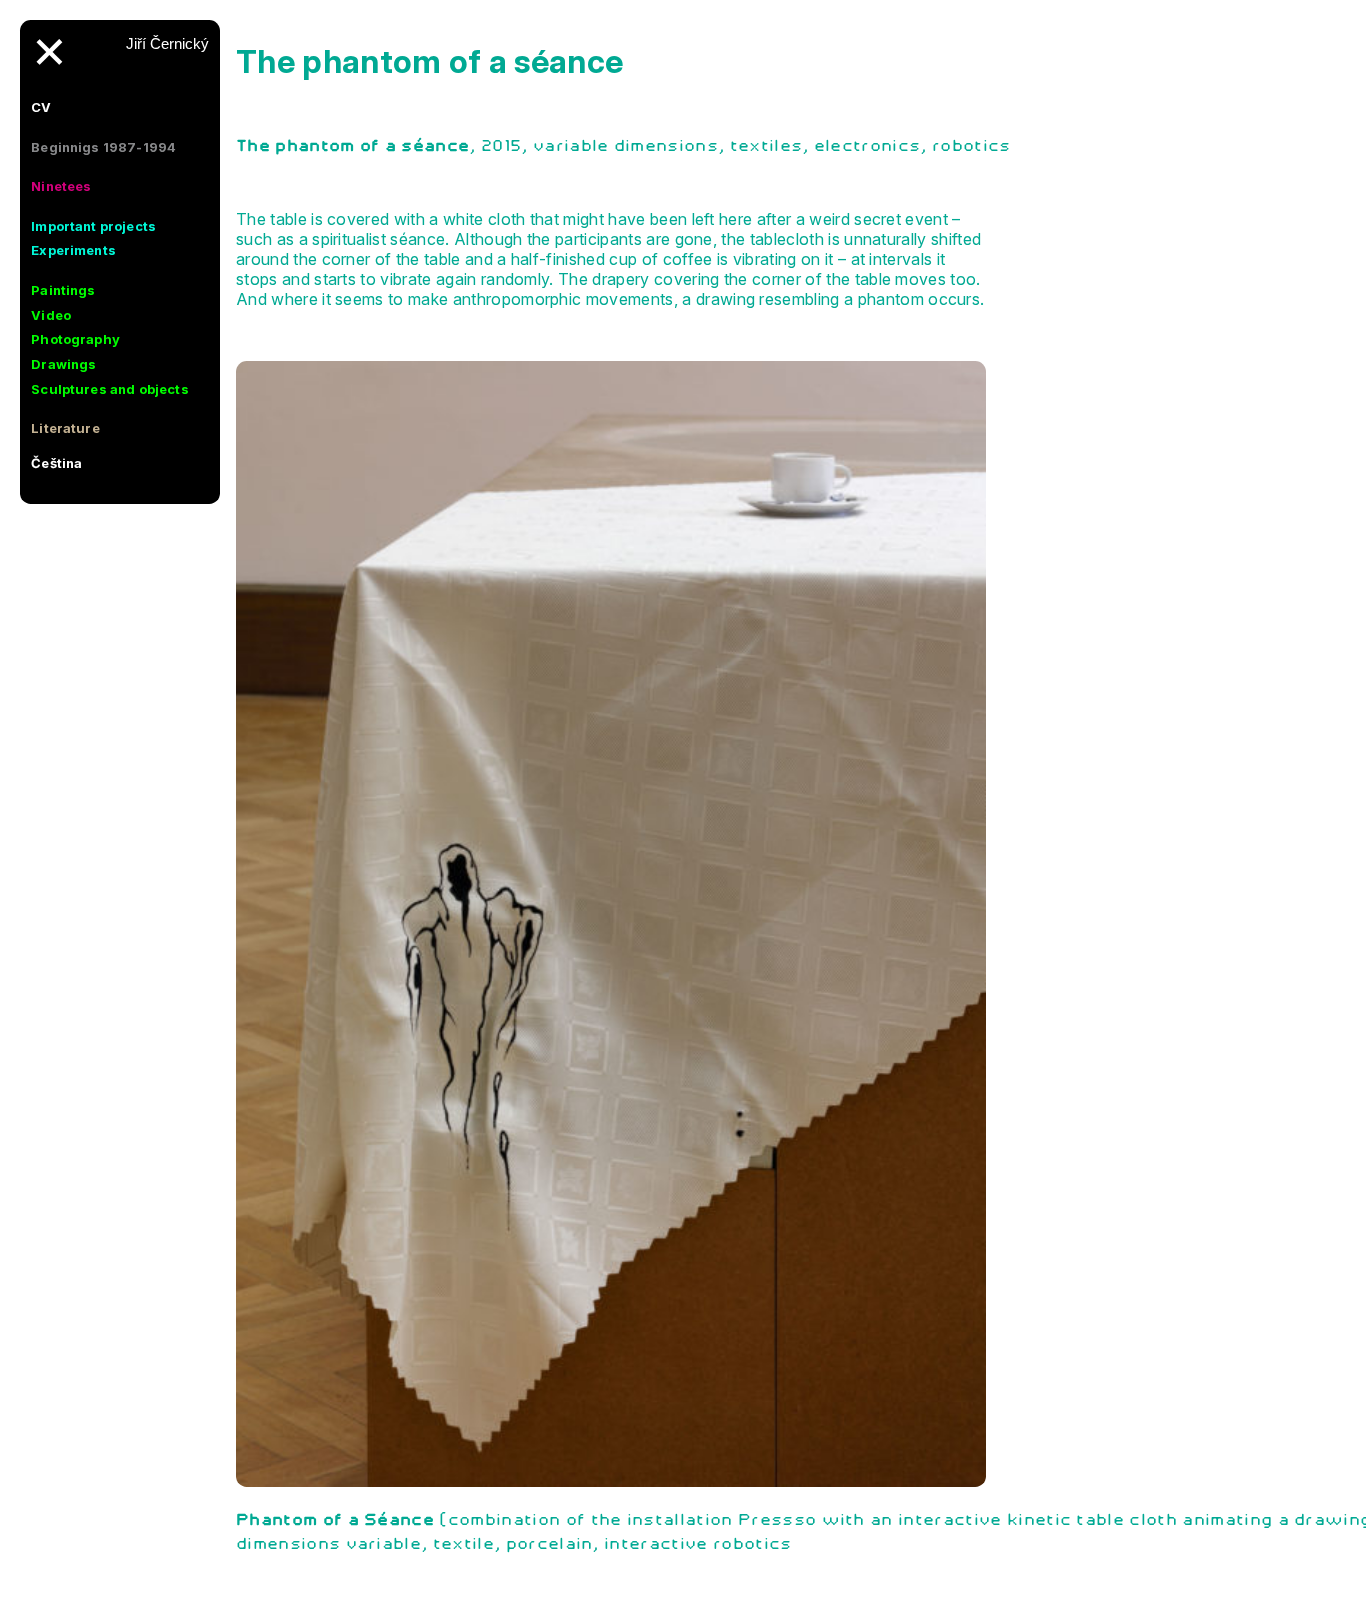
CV (41, 107)
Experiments (73, 250)
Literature (65, 428)
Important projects (93, 226)
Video (51, 315)
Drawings (63, 364)
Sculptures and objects (110, 389)
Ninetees (61, 186)
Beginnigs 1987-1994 (103, 147)
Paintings (63, 290)
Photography (75, 339)
